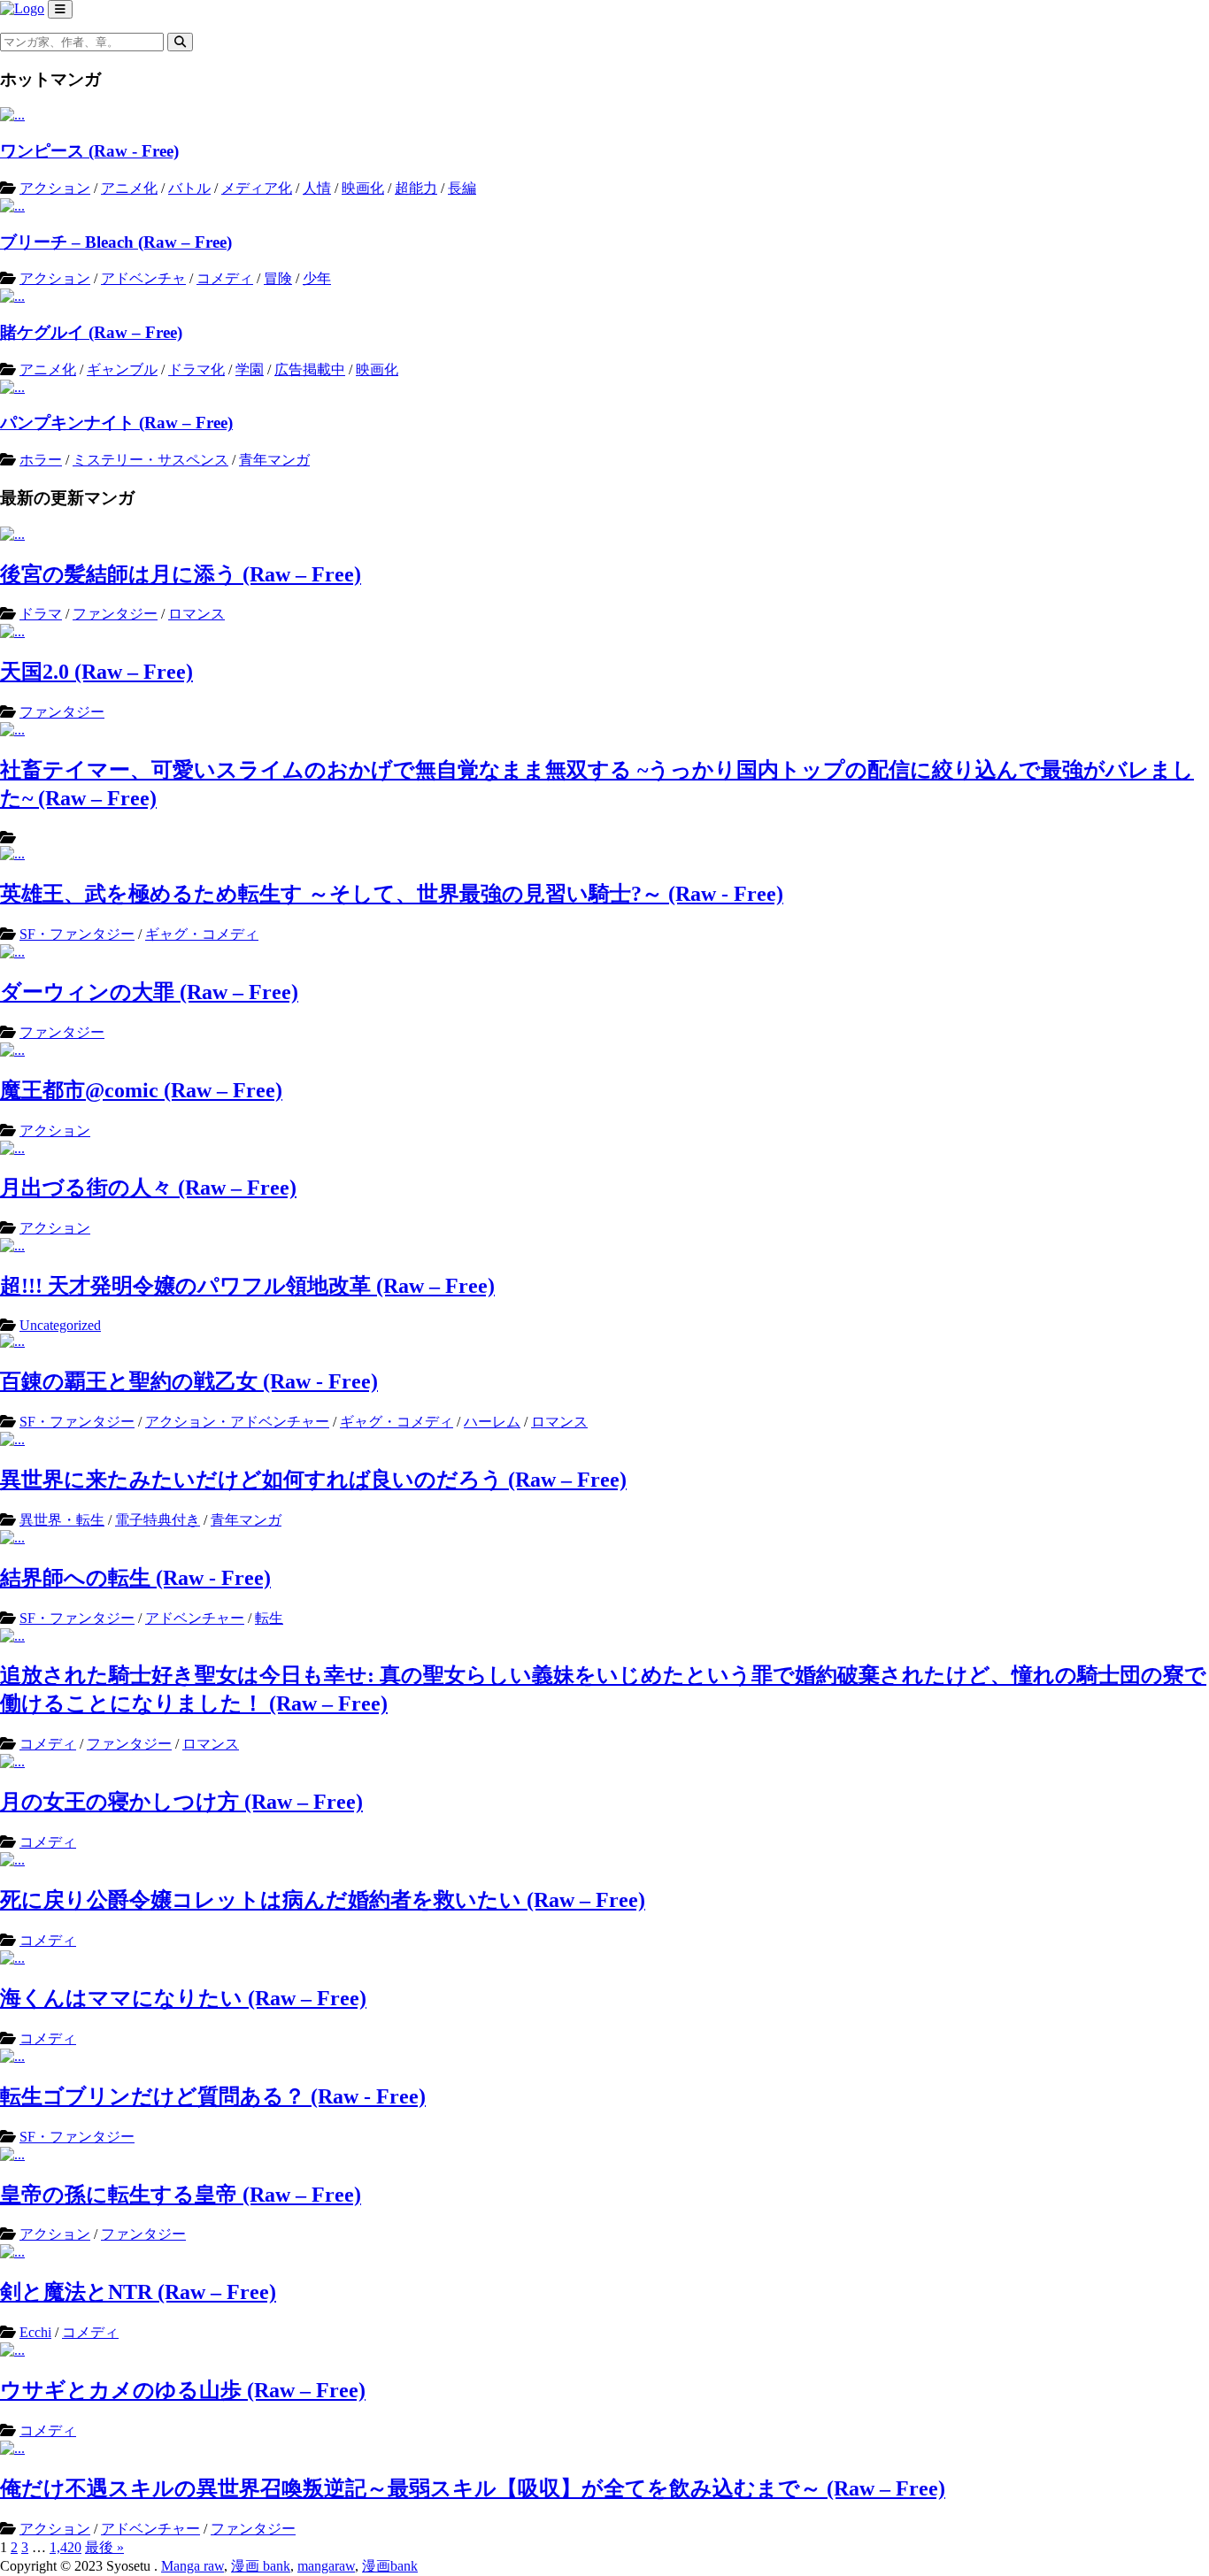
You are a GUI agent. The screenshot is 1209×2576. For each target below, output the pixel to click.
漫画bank (390, 2566)
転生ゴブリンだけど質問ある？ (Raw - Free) (213, 2096)
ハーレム (492, 1422)
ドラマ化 (196, 369)
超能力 (416, 188)
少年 (317, 278)
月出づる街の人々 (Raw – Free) (148, 1188)
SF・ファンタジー (77, 934)
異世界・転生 (62, 1520)
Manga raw (193, 2566)
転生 (269, 1618)
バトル (189, 188)
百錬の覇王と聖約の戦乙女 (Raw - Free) (189, 1381)
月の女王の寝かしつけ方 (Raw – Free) (181, 1802)
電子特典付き (158, 1520)
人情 (317, 188)
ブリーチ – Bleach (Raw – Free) (116, 242)
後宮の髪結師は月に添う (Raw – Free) (181, 574)
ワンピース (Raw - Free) (89, 151)
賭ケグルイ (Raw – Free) (91, 332)
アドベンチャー (195, 1618)
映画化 (363, 188)
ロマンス (196, 614)
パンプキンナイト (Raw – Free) (116, 423)
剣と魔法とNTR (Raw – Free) (138, 2292)
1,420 (65, 2547)
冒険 (278, 278)
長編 (462, 188)
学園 (250, 369)
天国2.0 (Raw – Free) (96, 672)
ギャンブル (122, 369)
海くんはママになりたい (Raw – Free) (183, 1998)
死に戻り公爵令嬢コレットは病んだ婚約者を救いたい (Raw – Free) (323, 1900)
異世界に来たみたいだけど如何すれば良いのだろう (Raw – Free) (313, 1480)
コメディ (225, 278)
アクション (55, 188)
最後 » (104, 2547)
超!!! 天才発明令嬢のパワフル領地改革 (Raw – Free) (247, 1286)
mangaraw (326, 2566)
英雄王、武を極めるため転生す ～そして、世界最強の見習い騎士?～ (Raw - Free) (392, 894)
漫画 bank (261, 2566)
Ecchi (35, 2332)
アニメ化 (129, 188)
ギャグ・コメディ (202, 934)
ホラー (41, 460)
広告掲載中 (310, 369)
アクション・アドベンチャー (237, 1422)
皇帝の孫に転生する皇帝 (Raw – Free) (181, 2195)
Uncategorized (60, 1325)
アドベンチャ (143, 278)
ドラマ (41, 614)
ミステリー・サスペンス (150, 460)
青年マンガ (274, 460)
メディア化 (257, 188)
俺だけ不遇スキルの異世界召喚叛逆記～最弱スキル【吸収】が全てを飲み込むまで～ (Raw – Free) (473, 2488)
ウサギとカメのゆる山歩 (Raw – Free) (183, 2390)
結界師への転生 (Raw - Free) (135, 1578)
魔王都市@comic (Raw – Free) (141, 1090)
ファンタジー (115, 614)
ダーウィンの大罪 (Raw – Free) (149, 992)
